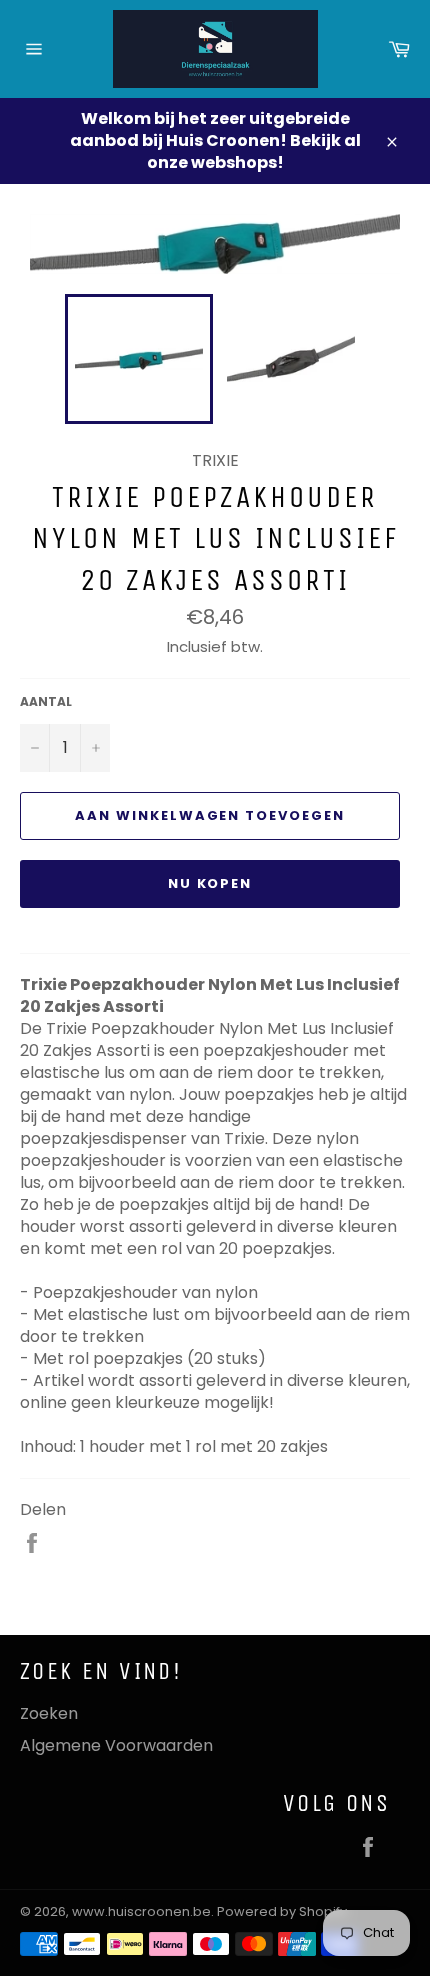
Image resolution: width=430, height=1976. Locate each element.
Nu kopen (210, 883)
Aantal (46, 702)
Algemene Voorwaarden (116, 1745)
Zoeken (49, 1713)
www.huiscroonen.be (141, 1911)
